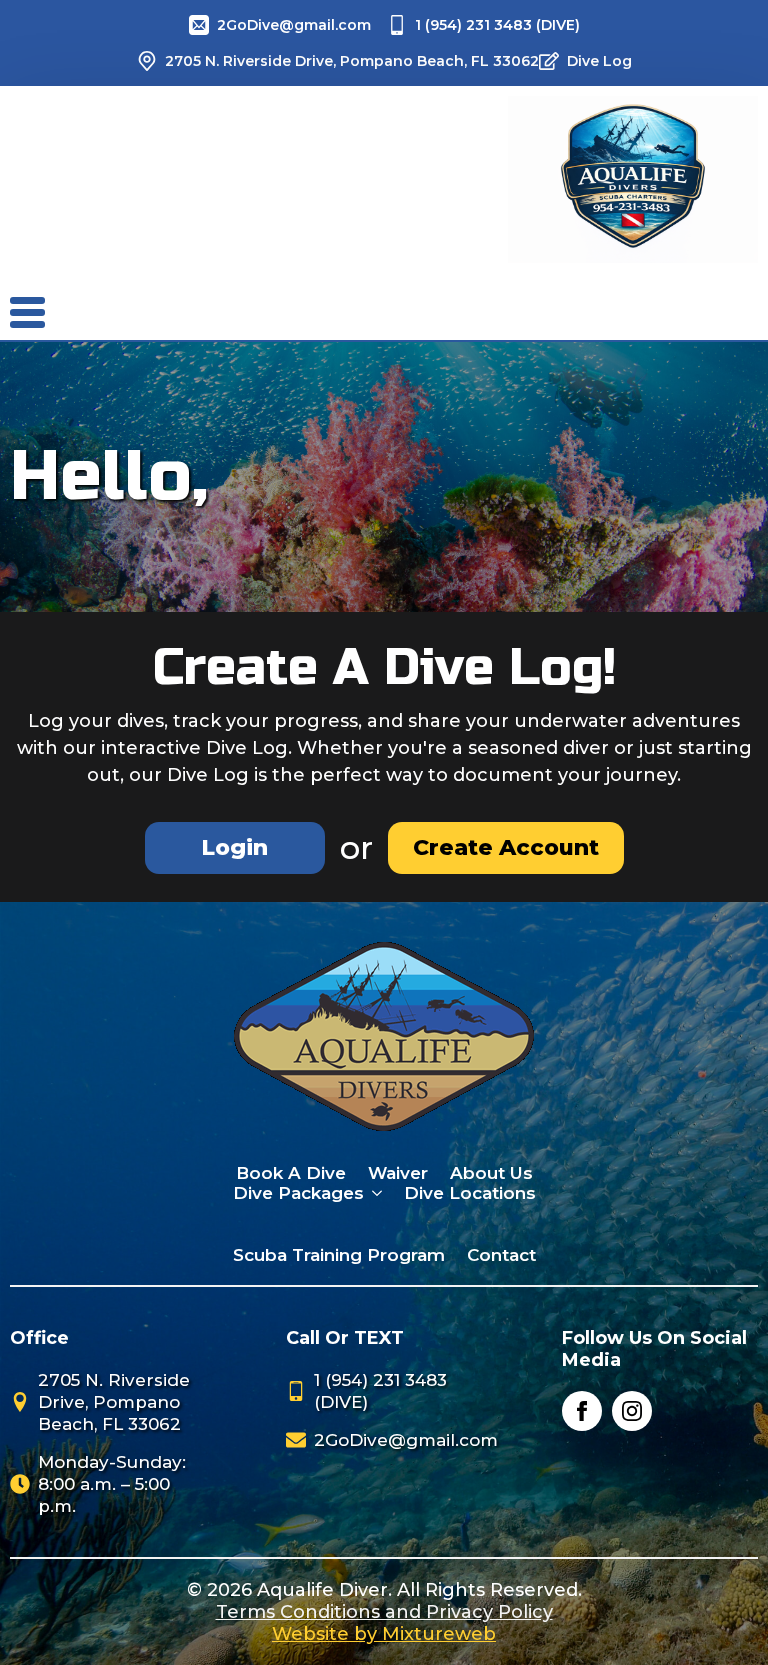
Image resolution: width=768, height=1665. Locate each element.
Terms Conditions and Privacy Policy (384, 1612)
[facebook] (582, 1411)
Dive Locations (470, 1193)
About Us (491, 1173)
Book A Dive (291, 1173)
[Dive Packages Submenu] (373, 1193)
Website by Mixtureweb (384, 1634)
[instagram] (632, 1411)
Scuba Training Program (339, 1255)
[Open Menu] (40, 312)
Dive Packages (298, 1193)
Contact (501, 1255)
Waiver (398, 1173)
